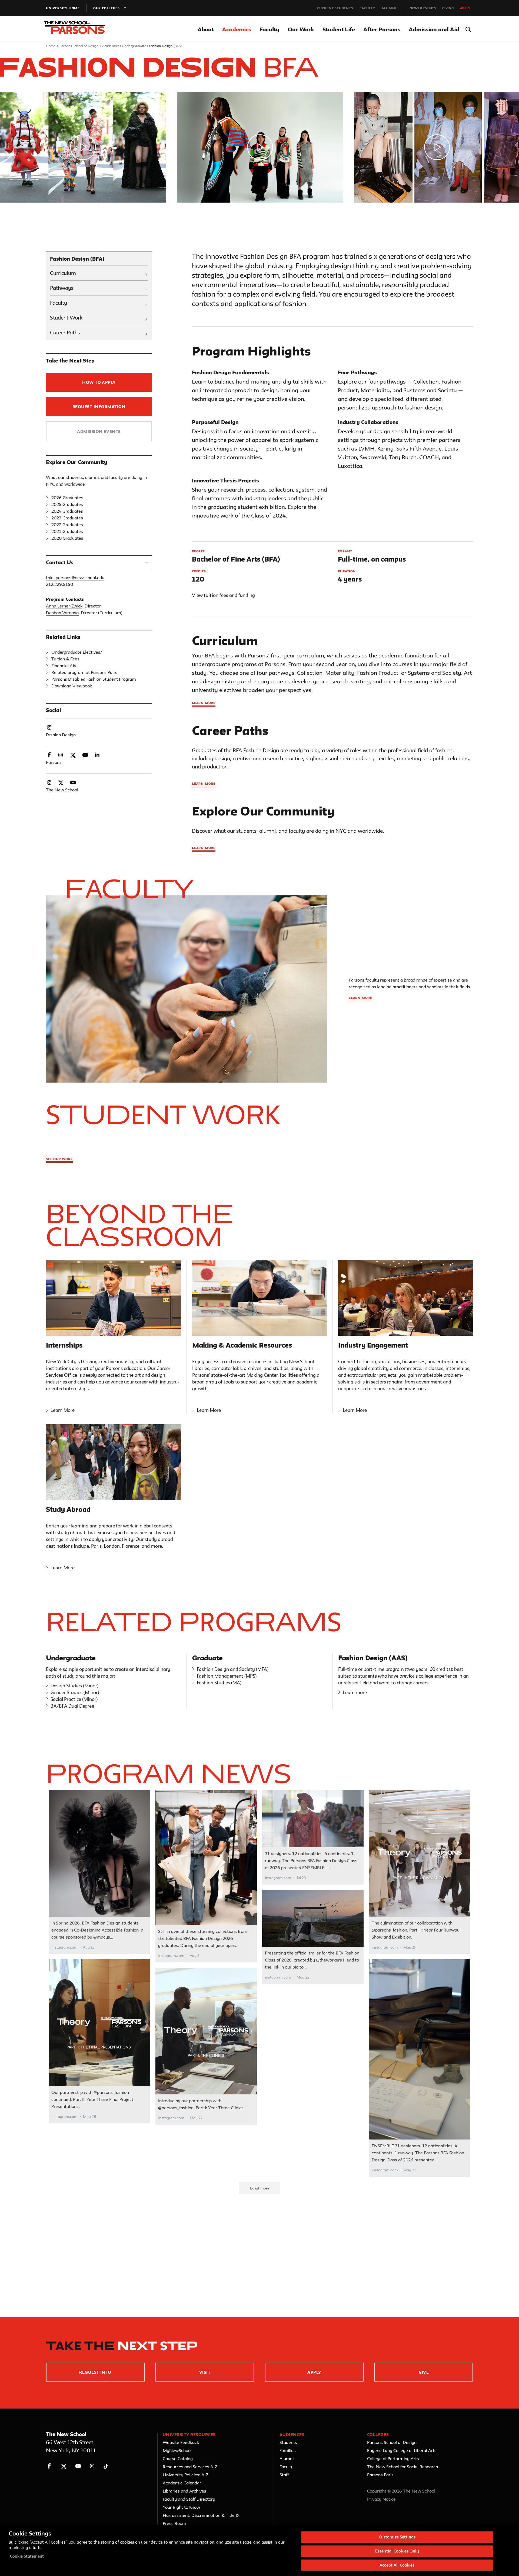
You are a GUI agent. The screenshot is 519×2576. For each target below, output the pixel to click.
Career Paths (65, 333)
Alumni (389, 8)
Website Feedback (181, 2442)
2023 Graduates (67, 518)
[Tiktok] (106, 2466)
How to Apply (99, 382)
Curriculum (63, 273)
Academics (237, 29)
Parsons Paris (380, 2475)
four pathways (387, 382)
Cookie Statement (27, 2556)
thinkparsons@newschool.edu (75, 577)
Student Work (66, 318)
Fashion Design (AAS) (373, 1658)
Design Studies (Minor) (74, 1686)
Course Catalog (178, 2459)
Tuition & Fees (65, 659)
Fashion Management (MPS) (227, 1676)
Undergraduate (134, 46)
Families (288, 2450)
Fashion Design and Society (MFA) (233, 1669)
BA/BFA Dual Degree (72, 1706)
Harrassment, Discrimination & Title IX (201, 2515)
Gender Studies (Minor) (75, 1692)
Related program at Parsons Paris (84, 672)
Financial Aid (64, 666)
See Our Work (59, 1159)
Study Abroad (68, 1509)
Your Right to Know (181, 2507)
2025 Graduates (67, 504)
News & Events (423, 8)
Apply (465, 8)
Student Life (339, 29)
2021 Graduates (67, 531)
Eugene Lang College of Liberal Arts (402, 2450)
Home (51, 46)
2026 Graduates (67, 498)
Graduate (207, 1658)
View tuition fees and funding (223, 595)
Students (288, 2442)
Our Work (301, 29)
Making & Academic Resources (242, 1345)
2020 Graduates (67, 538)
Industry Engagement (373, 1345)
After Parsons (382, 29)
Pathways (62, 288)
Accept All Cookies (397, 2565)
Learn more (204, 703)
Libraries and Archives (184, 2491)
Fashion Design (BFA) (77, 259)
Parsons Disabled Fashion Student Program (94, 679)
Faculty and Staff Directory (189, 2499)
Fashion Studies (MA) (219, 1683)
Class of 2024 (268, 515)
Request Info (95, 2372)
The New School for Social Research (402, 2467)
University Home (63, 8)
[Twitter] (64, 2466)
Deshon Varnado (62, 613)
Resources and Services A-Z (190, 2467)
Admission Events (99, 431)
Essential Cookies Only (397, 2551)
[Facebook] (49, 2466)
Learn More (204, 848)
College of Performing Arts (393, 2459)
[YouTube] (78, 2466)
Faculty (367, 8)
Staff (284, 2475)
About (206, 29)
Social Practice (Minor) (74, 1699)
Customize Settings (397, 2537)
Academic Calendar (182, 2483)
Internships (64, 1345)
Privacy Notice (381, 2499)
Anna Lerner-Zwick (64, 606)
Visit (205, 2372)
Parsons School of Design (79, 46)
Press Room (174, 2523)
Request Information (99, 407)
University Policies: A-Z (186, 2475)
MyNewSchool (177, 2450)
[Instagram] (92, 2466)
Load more (260, 2188)
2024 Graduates (67, 511)
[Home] (78, 29)
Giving (448, 8)
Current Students (335, 8)
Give (424, 2372)
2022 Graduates (67, 525)
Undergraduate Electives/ (77, 652)
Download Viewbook (72, 686)
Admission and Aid (434, 29)
